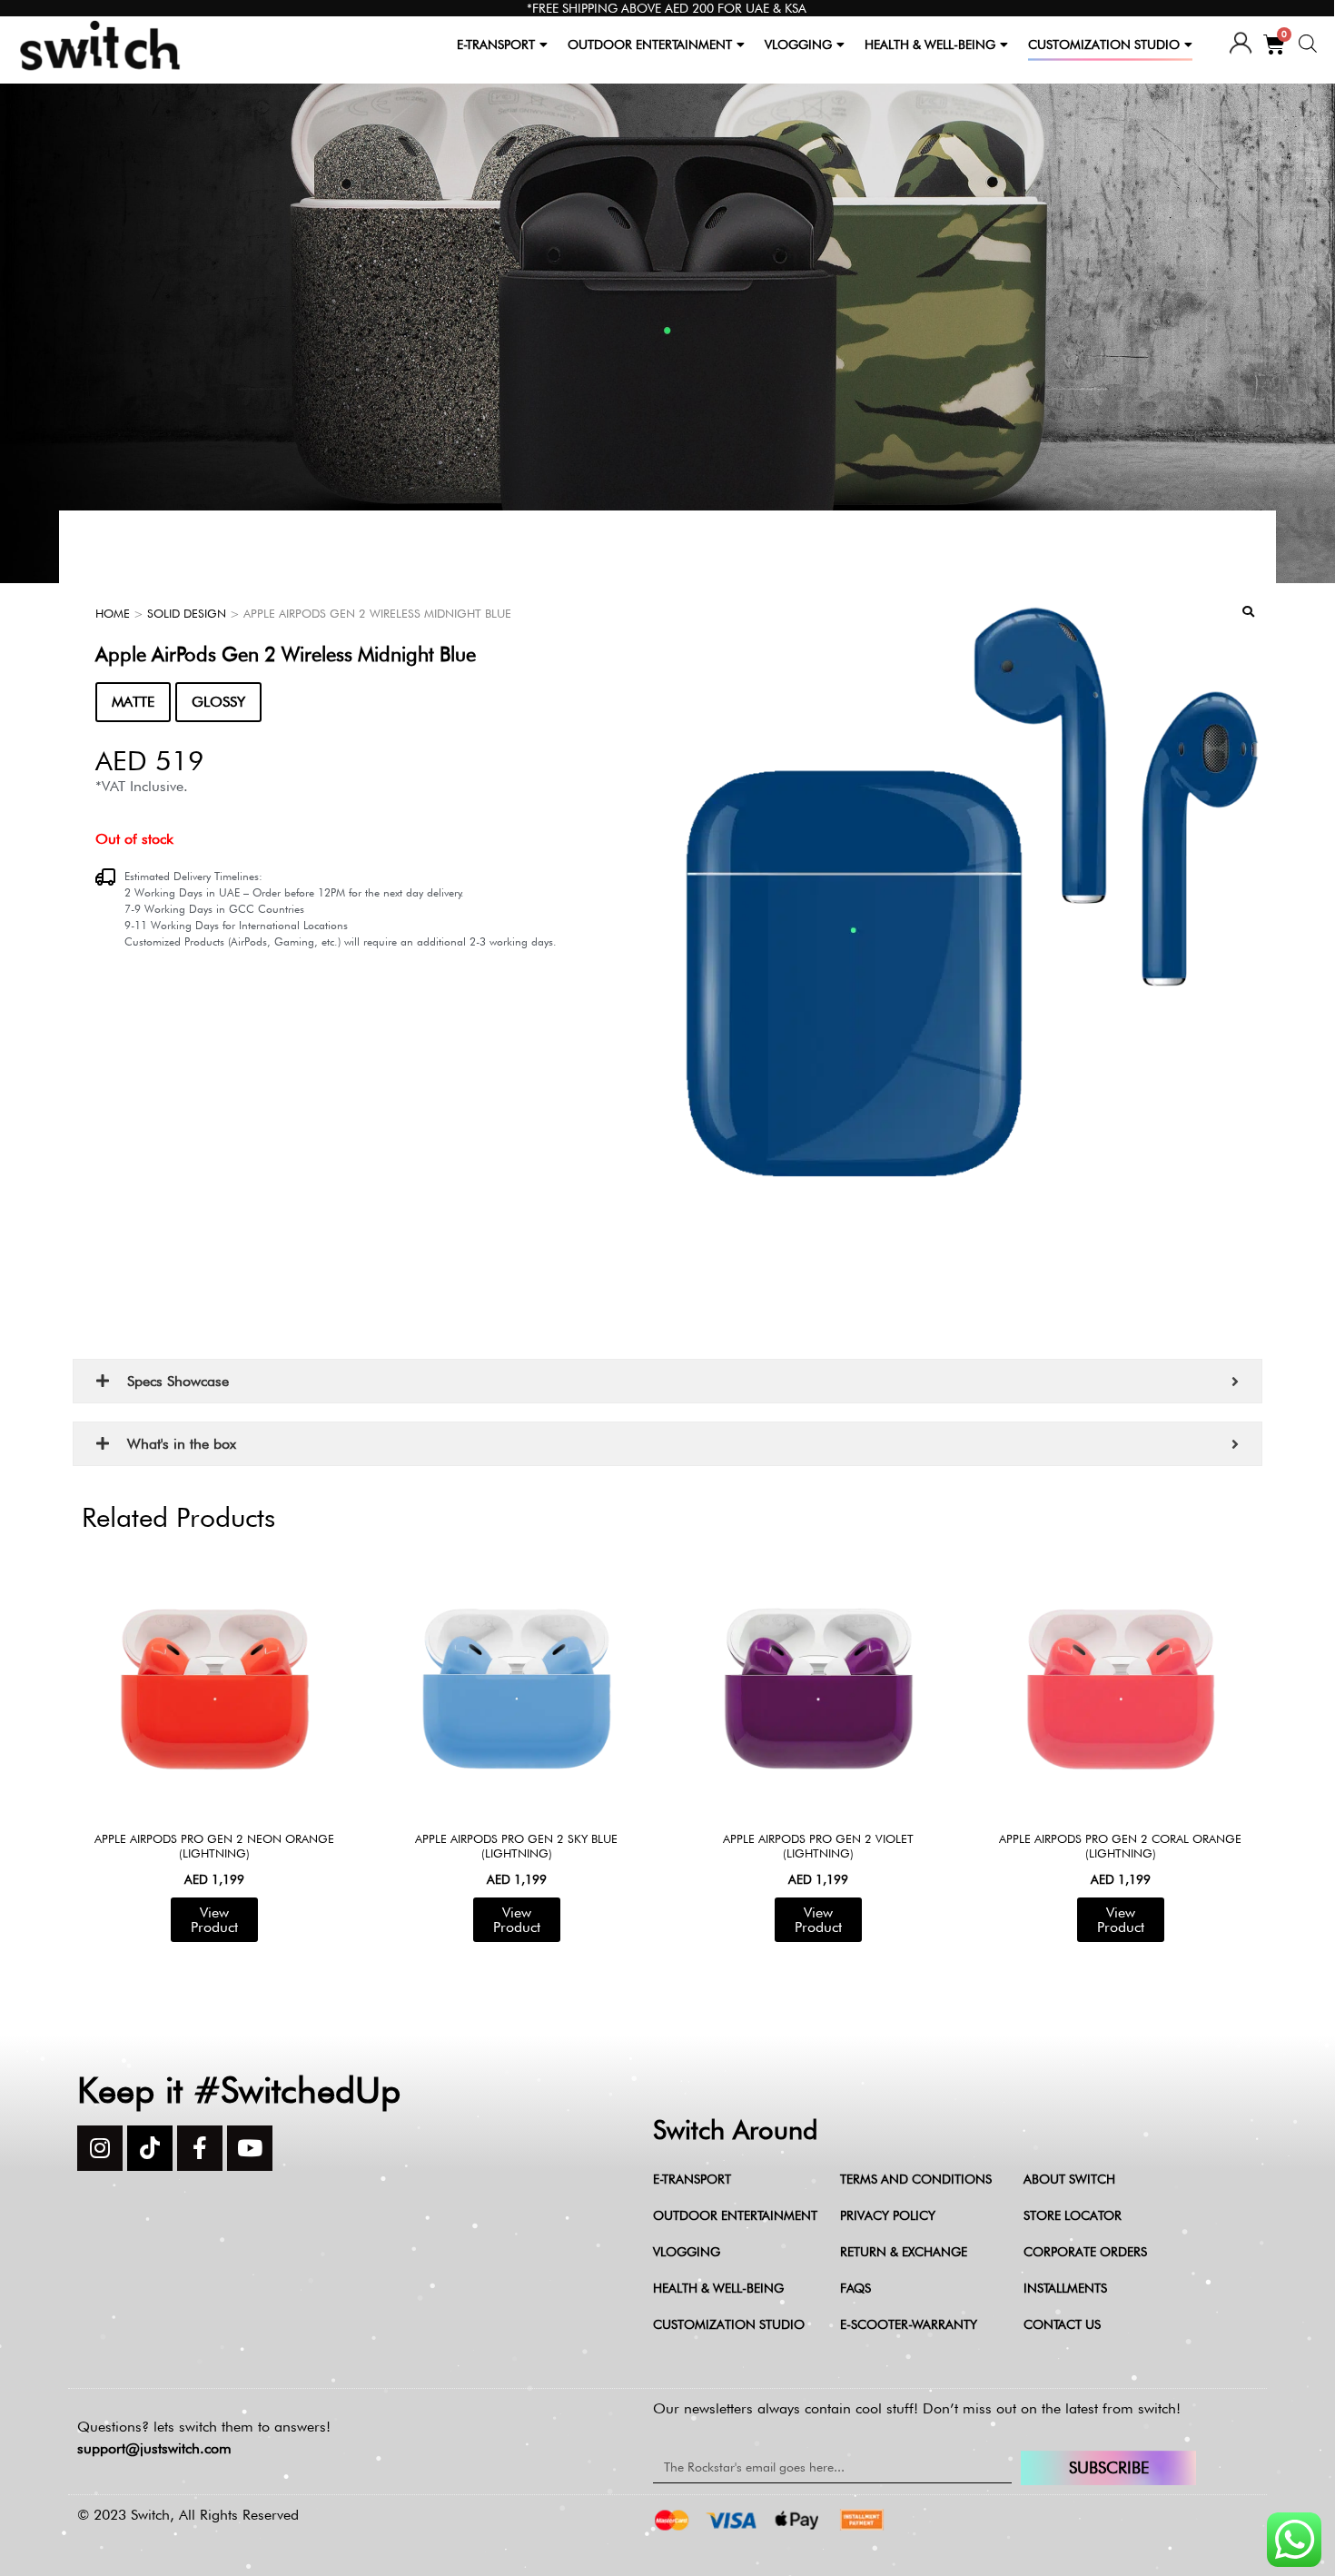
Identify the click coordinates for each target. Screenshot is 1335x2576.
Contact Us (1062, 2324)
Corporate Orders (1085, 2252)
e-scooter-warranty (909, 2324)
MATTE (133, 702)
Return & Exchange (904, 2252)
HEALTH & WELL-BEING (930, 45)
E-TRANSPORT (496, 45)
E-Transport (692, 2179)
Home (113, 613)
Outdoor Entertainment (735, 2215)
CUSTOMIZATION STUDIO (1104, 45)
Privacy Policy (888, 2215)
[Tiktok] (150, 2148)
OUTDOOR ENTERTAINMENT (650, 45)
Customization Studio (729, 2324)
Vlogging (687, 2252)
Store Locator (1073, 2215)
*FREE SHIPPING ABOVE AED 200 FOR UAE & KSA (667, 8)
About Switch (1069, 2179)
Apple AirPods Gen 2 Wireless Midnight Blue (286, 654)
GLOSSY (218, 702)
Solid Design (187, 613)
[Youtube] (250, 2148)
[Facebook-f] (200, 2148)
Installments (1065, 2288)
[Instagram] (100, 2148)
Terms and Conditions (916, 2179)
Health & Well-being (718, 2288)
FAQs (855, 2288)
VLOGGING (798, 45)
